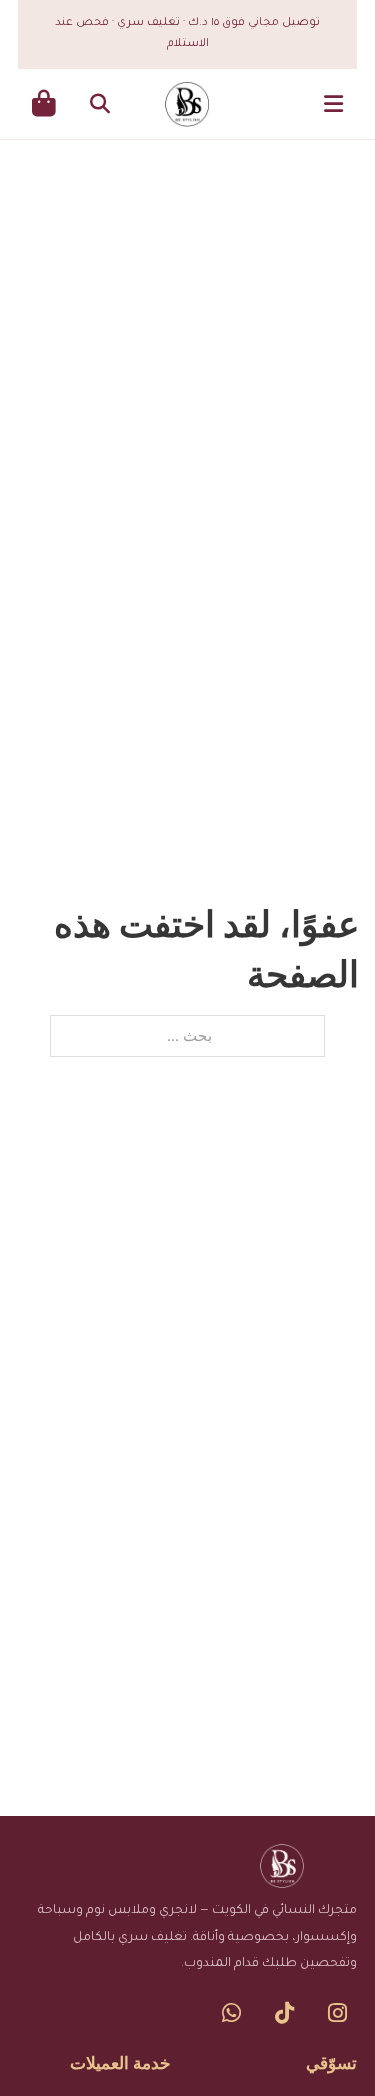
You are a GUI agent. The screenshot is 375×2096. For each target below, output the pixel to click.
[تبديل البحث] (100, 104)
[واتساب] (231, 2013)
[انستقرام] (337, 2013)
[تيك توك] (284, 2013)
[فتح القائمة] (333, 104)
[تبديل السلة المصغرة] (44, 103)
